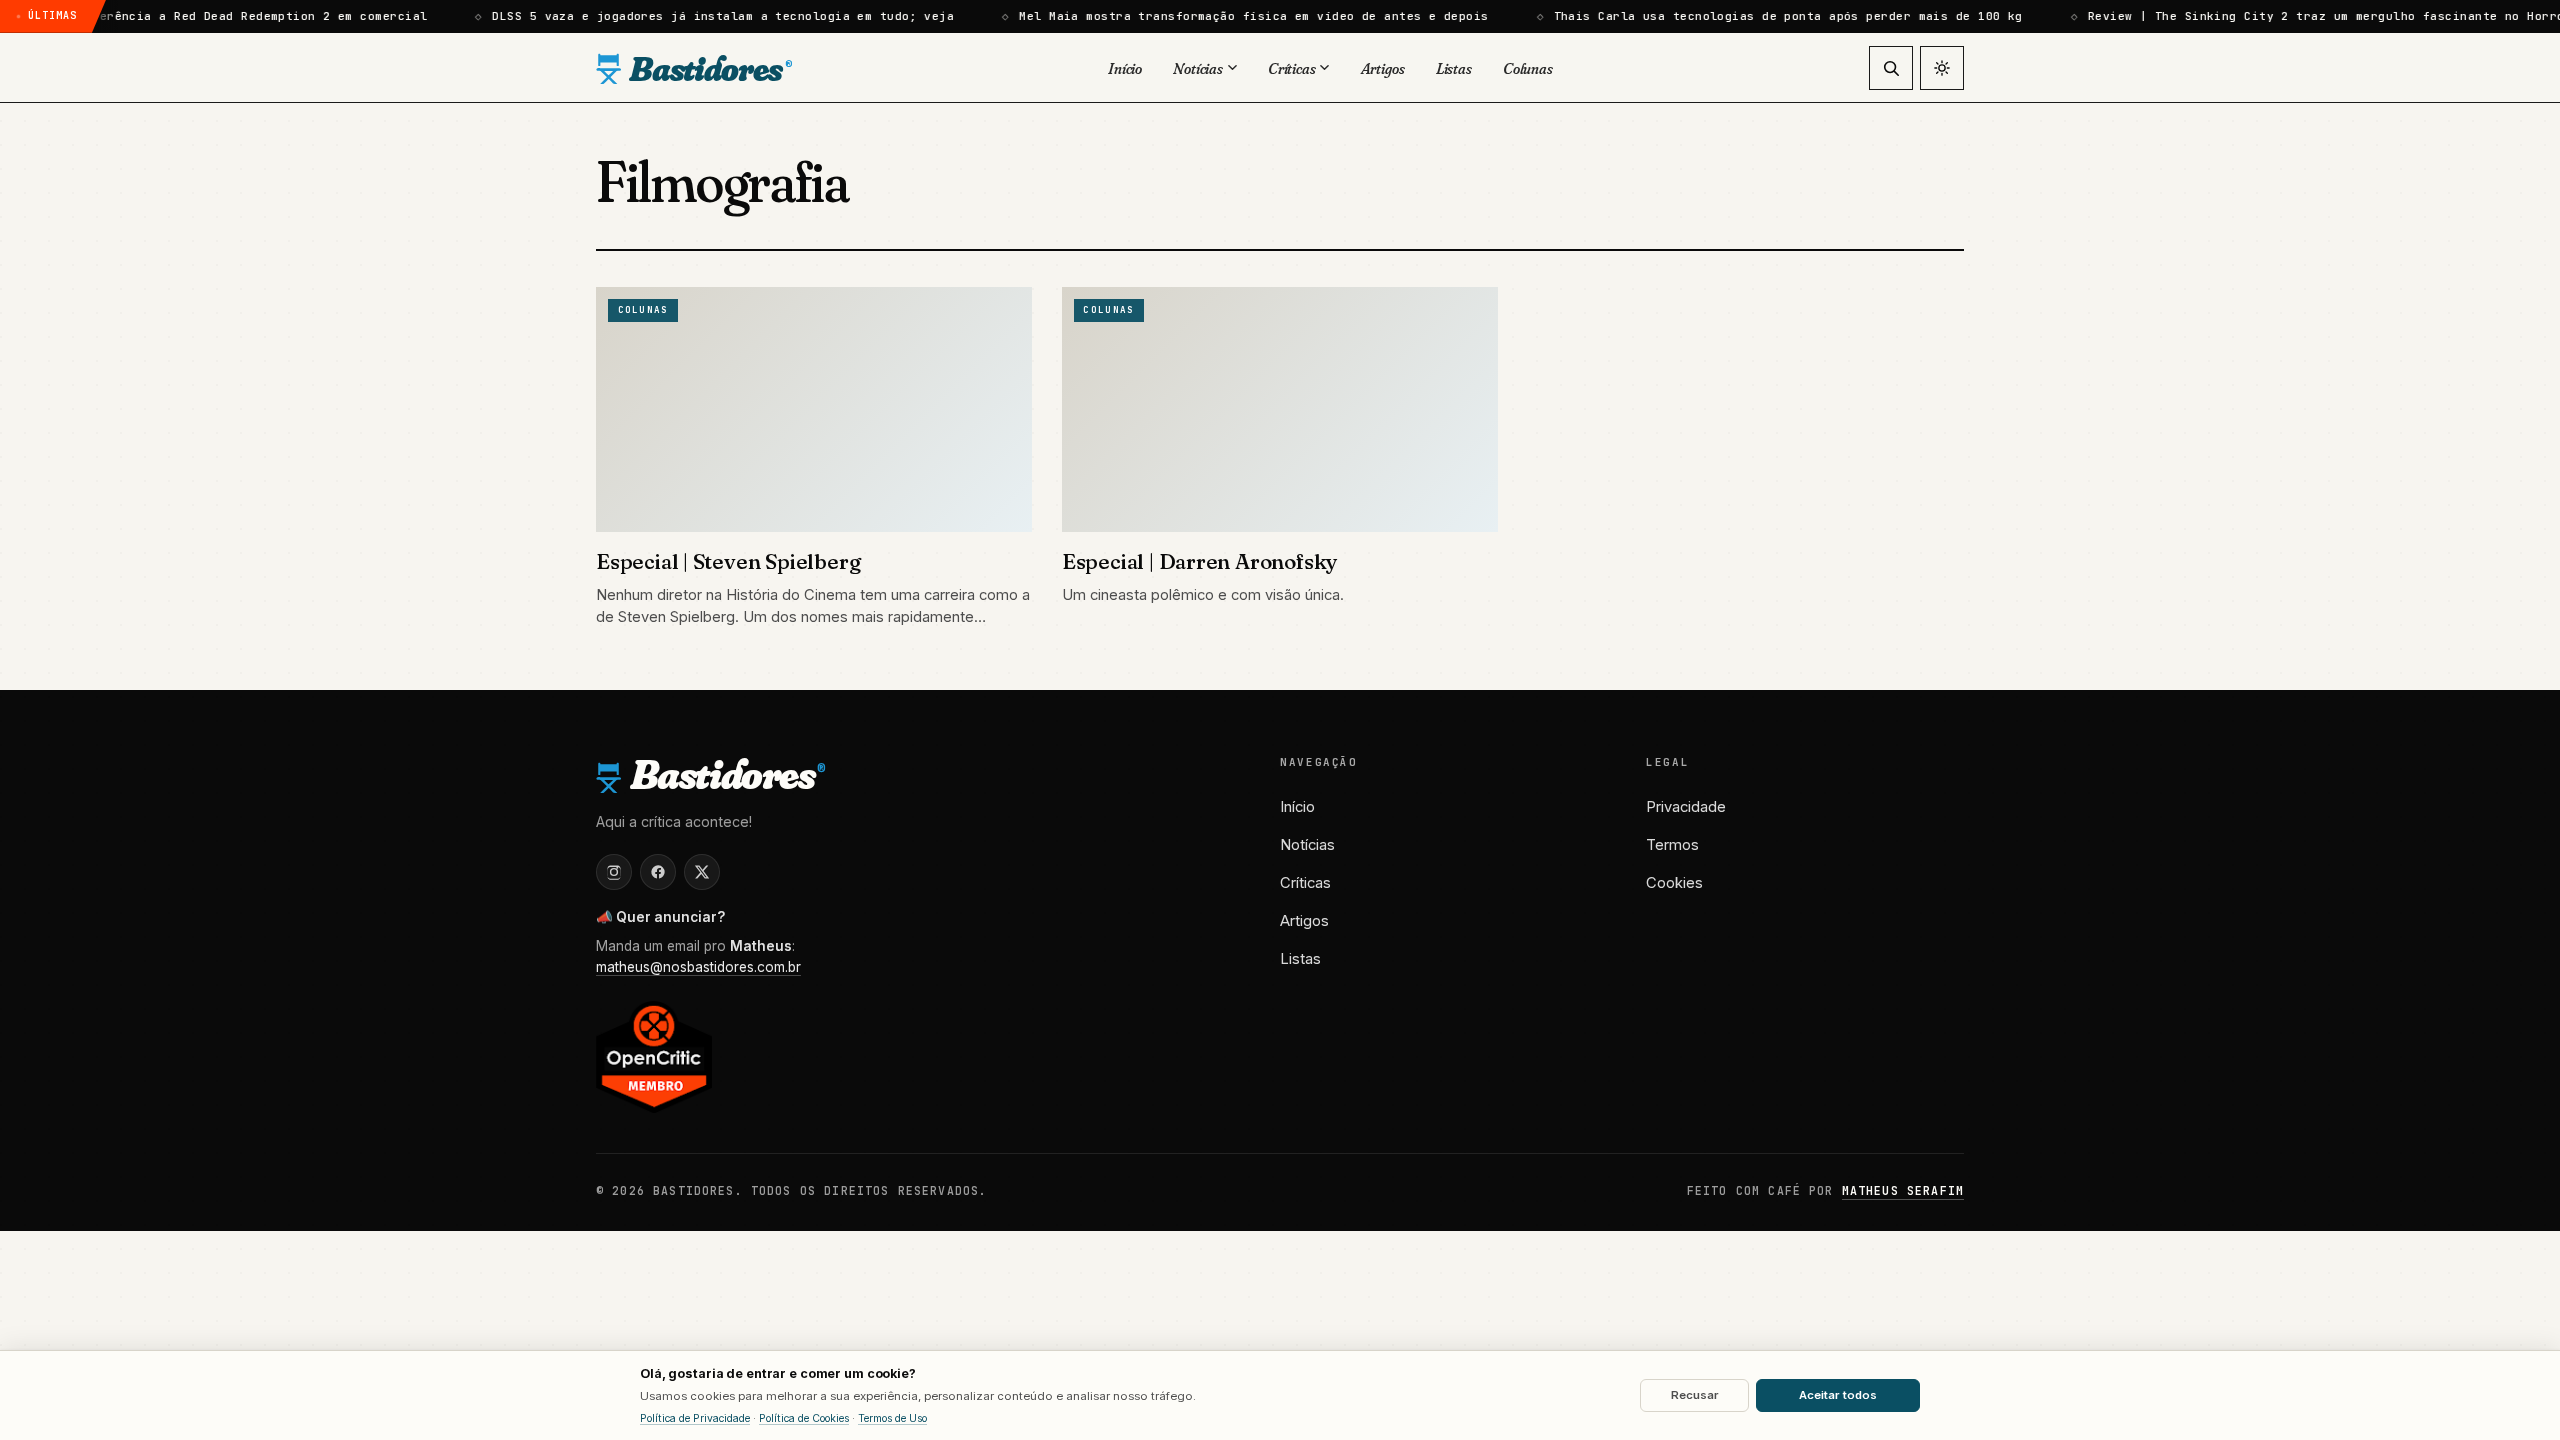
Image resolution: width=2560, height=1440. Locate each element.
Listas (1300, 959)
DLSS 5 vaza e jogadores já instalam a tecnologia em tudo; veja (680, 16)
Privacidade (1686, 807)
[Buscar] (1891, 68)
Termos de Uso (892, 1418)
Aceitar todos (1837, 1395)
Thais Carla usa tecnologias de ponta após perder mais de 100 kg (1744, 16)
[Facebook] (658, 872)
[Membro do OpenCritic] (654, 1056)
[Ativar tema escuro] (1942, 68)
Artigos (1304, 921)
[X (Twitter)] (702, 872)
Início (1297, 807)
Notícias (1307, 845)
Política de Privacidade (695, 1418)
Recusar (1695, 1395)
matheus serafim (1903, 1190)
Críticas (1305, 883)
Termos (1672, 845)
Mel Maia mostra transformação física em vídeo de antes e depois (1210, 16)
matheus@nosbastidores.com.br (698, 967)
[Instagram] (614, 872)
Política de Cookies (804, 1418)
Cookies (1674, 883)
